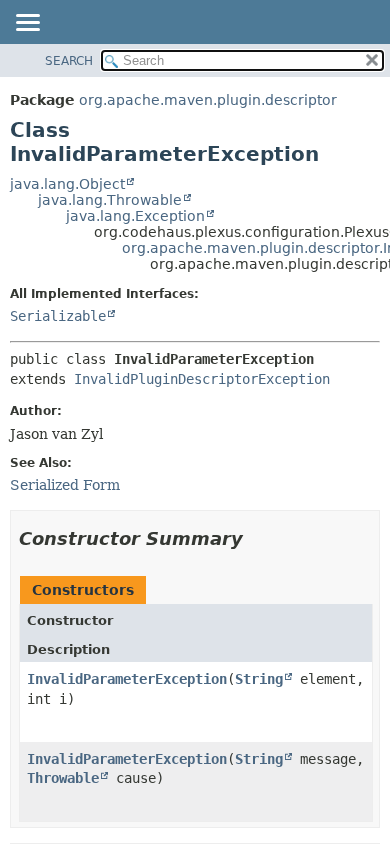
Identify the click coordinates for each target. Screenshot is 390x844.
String (259, 679)
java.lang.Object (67, 184)
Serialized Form (65, 485)
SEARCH (69, 61)
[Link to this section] (257, 538)
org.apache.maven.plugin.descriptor (208, 100)
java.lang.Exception (135, 216)
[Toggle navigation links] (27, 24)
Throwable (63, 778)
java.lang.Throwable (110, 200)
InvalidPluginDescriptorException (202, 379)
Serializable (58, 316)
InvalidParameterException (127, 679)
